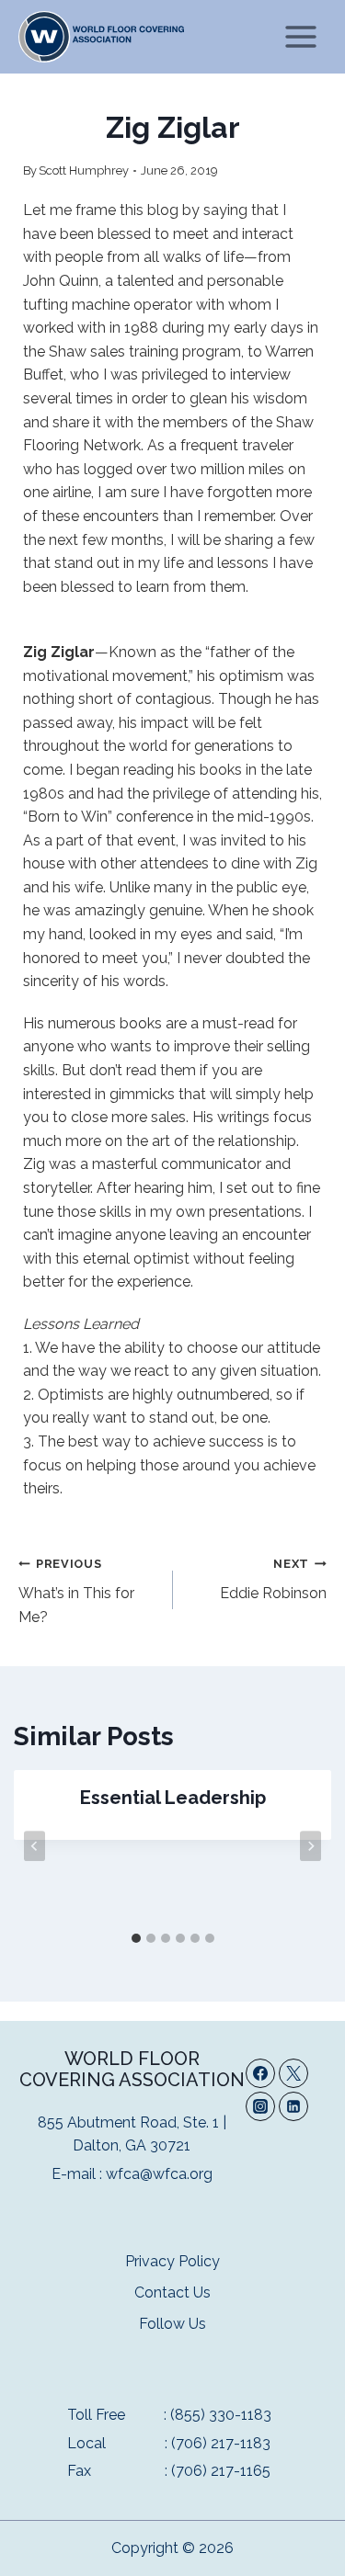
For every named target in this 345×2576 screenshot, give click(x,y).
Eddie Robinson (273, 1580)
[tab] (136, 1938)
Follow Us (172, 2324)
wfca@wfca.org (159, 2174)
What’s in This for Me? (76, 1591)
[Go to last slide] (34, 1846)
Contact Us (172, 2292)
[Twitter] (293, 2073)
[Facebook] (260, 2073)
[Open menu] (300, 36)
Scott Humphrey (84, 170)
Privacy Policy (172, 2261)
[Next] (310, 1846)
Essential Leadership (173, 1798)
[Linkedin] (293, 2106)
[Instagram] (260, 2106)
